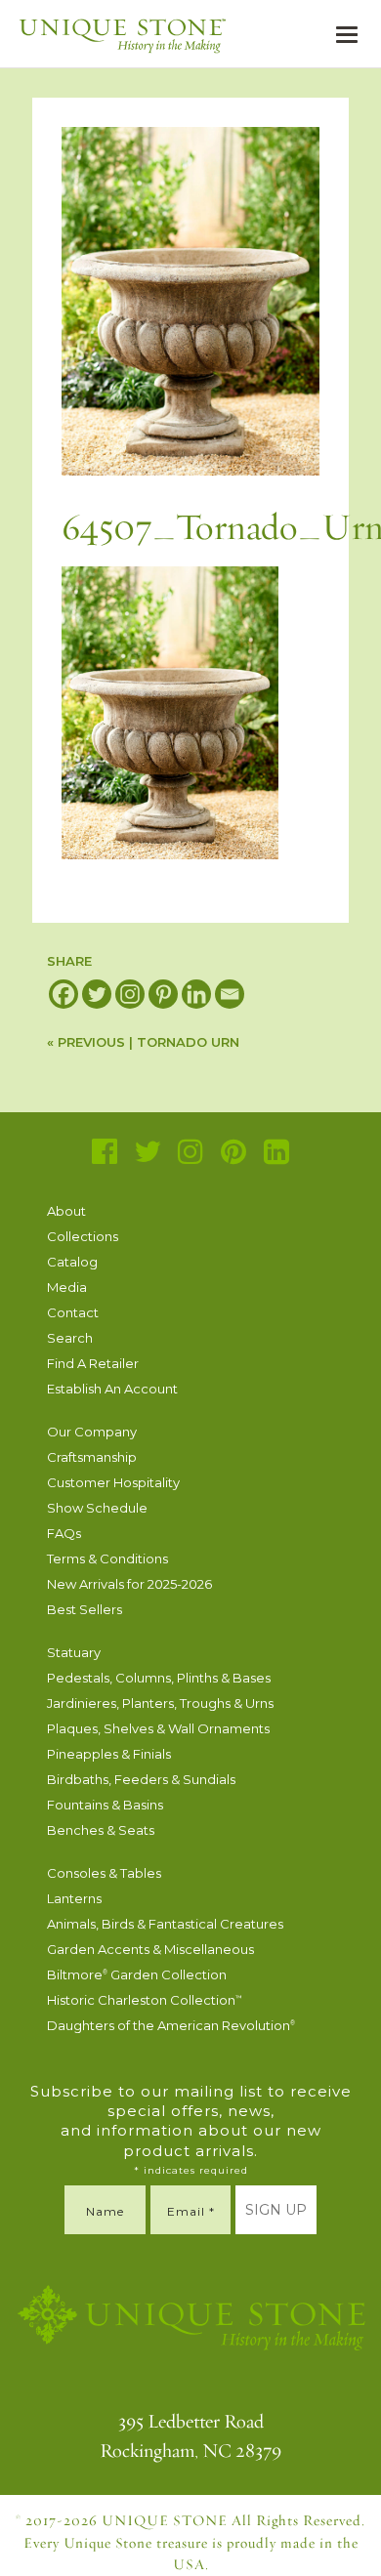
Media (67, 1287)
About (66, 1211)
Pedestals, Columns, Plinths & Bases (159, 1678)
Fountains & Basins (105, 1805)
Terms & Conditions (107, 1558)
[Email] (230, 994)
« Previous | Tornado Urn (143, 1042)
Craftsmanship (92, 1457)
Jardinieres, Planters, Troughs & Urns (160, 1703)
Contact (73, 1312)
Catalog (72, 1262)
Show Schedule (97, 1508)
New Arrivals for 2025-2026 (129, 1584)
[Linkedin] (196, 994)
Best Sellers (85, 1609)
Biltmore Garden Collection (137, 1974)
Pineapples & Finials (109, 1754)
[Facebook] (63, 994)
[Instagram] (130, 994)
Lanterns (74, 1898)
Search (70, 1338)
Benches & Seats (101, 1830)
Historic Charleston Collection (145, 2000)
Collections (83, 1236)
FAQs (64, 1533)
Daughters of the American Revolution (171, 2025)
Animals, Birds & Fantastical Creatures (165, 1924)
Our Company (92, 1432)
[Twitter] (97, 994)
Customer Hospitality (113, 1482)
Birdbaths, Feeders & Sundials (141, 1779)
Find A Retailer (93, 1363)
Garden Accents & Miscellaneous (150, 1949)
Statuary (74, 1652)
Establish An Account (112, 1389)
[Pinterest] (163, 994)
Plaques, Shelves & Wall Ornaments (158, 1728)
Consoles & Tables (104, 1873)
